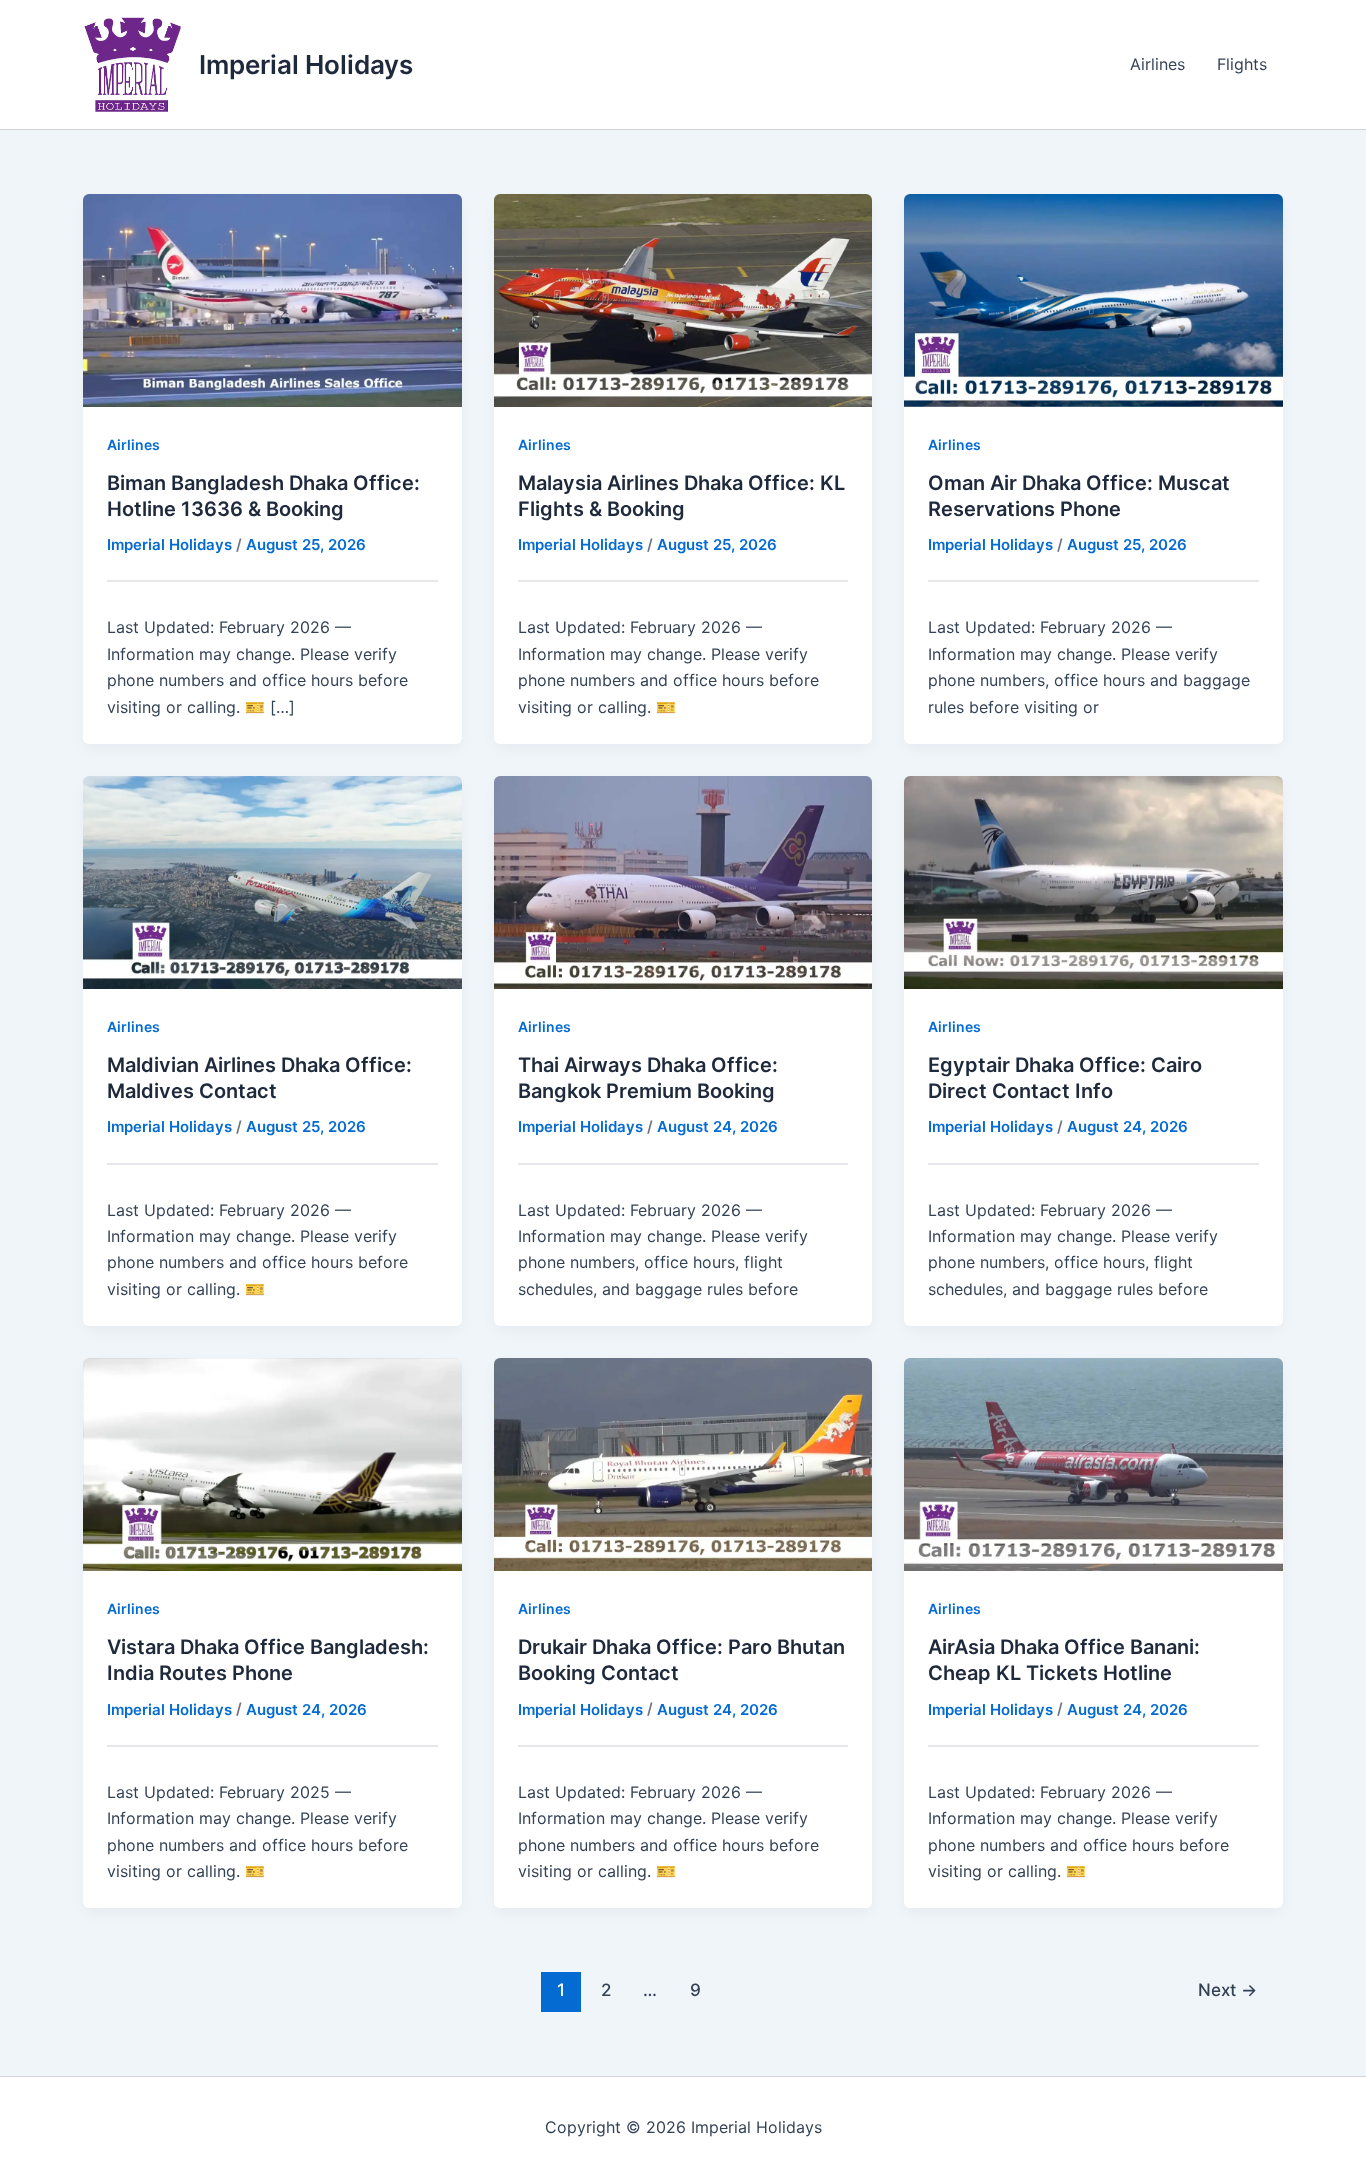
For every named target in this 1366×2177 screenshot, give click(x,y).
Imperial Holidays (306, 64)
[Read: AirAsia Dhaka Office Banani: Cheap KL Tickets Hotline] (1093, 1463)
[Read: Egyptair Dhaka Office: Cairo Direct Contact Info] (1093, 881)
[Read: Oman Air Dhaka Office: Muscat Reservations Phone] (1093, 299)
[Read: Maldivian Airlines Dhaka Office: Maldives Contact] (272, 881)
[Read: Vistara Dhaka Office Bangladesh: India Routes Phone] (272, 1463)
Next (1227, 1989)
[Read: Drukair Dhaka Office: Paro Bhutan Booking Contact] (683, 1463)
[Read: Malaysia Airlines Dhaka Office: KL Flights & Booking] (683, 299)
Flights (1242, 64)
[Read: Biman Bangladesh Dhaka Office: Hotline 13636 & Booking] (272, 299)
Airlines (1157, 64)
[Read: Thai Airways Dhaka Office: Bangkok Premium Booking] (683, 881)
